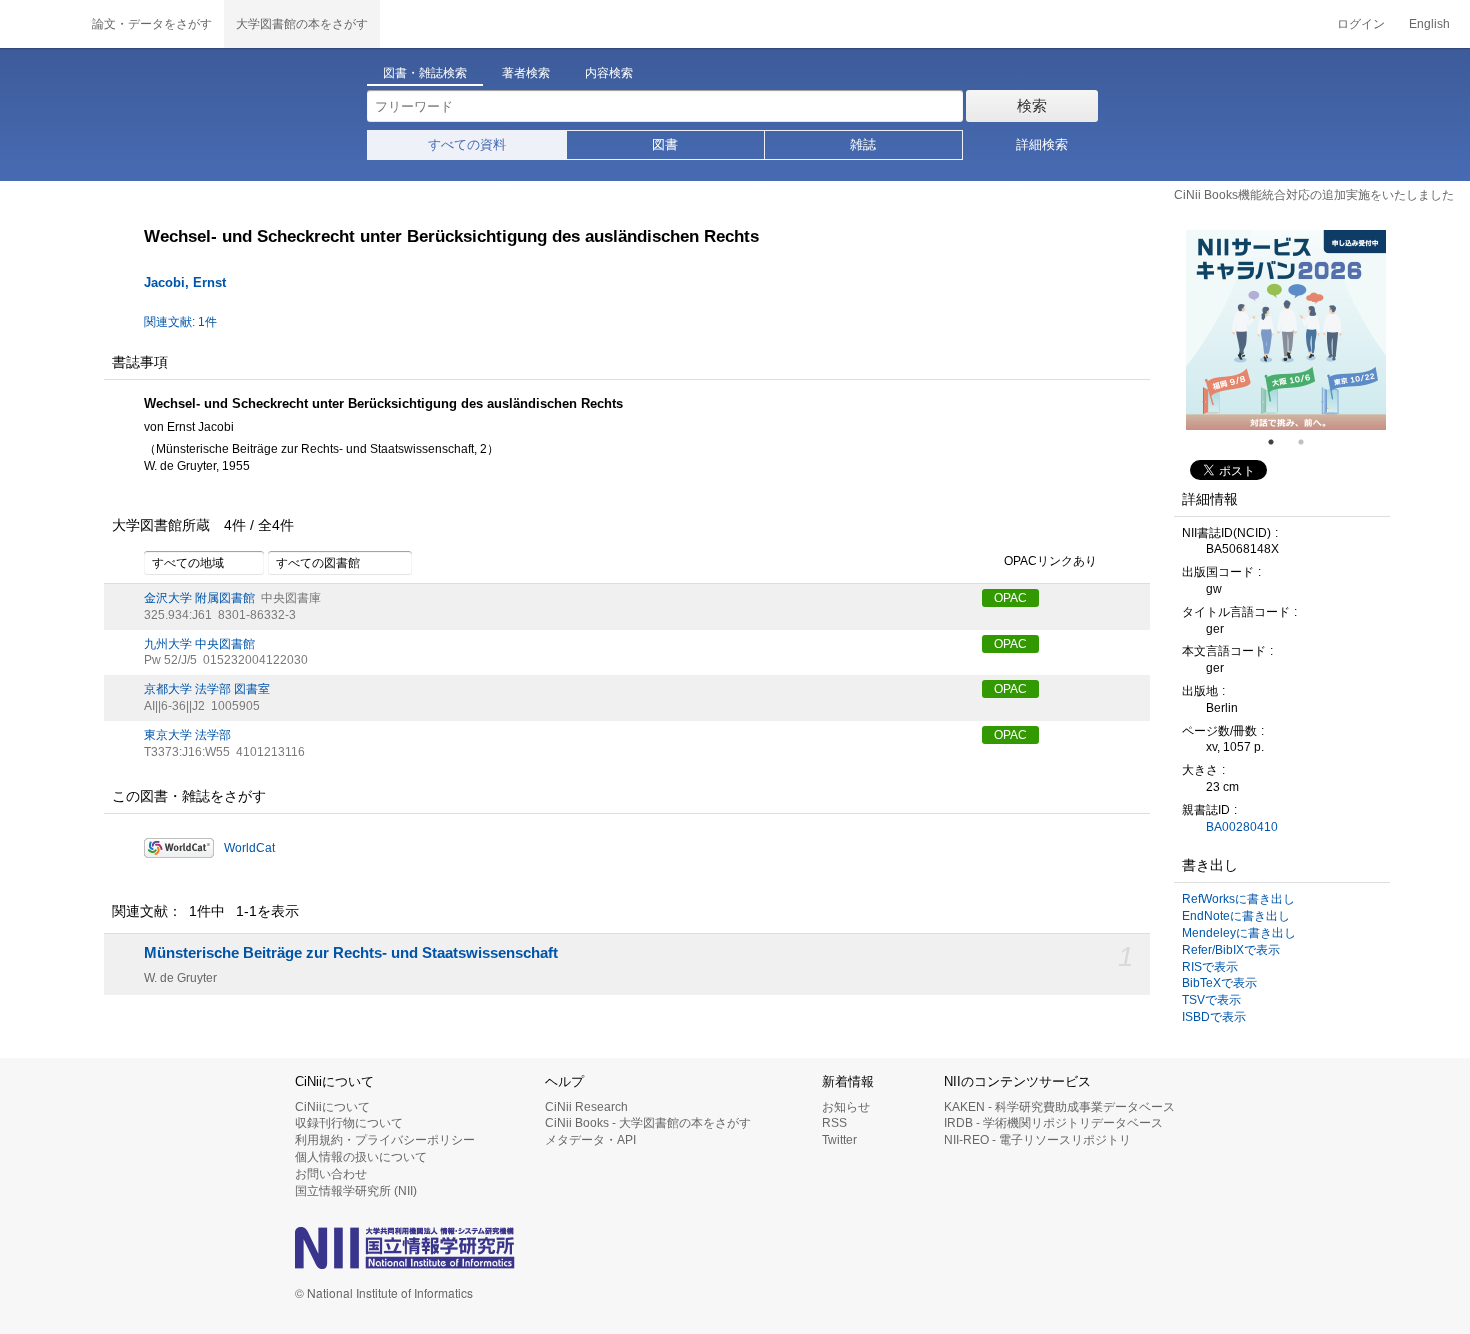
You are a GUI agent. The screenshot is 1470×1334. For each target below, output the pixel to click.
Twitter (839, 1140)
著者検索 (526, 73)
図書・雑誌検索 (425, 73)
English (1429, 24)
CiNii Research (586, 1107)
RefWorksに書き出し (1238, 899)
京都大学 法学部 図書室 (207, 689)
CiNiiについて (332, 1107)
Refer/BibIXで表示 (1231, 950)
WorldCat (249, 848)
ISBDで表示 (1214, 1017)
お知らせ (846, 1107)
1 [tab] (1279, 442)
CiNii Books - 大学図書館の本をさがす (648, 1123)
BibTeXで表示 (1219, 983)
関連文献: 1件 (180, 322)
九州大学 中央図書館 (199, 644)
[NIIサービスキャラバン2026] (1286, 330)
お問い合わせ (331, 1174)
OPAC (1010, 598)
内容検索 (609, 73)
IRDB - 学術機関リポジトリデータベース (1053, 1123)
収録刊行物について (349, 1123)
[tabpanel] (1286, 330)
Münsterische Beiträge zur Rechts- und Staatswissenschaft (351, 953)
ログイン (1361, 24)
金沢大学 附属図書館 (199, 598)
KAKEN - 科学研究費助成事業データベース (1059, 1107)
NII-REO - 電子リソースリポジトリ (1037, 1140)
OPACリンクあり (1050, 561)
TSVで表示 (1211, 1000)
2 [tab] (1309, 442)
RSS (834, 1123)
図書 (665, 144)
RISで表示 (1210, 967)
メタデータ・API (590, 1140)
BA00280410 (1242, 827)
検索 (1032, 105)
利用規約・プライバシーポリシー (385, 1140)
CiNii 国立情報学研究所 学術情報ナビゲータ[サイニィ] (40, 24)
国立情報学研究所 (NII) (356, 1191)
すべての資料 (467, 144)
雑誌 (863, 144)
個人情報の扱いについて (361, 1157)
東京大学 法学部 (187, 735)
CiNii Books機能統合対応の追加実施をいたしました (1314, 195)
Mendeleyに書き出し (1239, 933)
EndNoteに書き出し (1236, 916)
